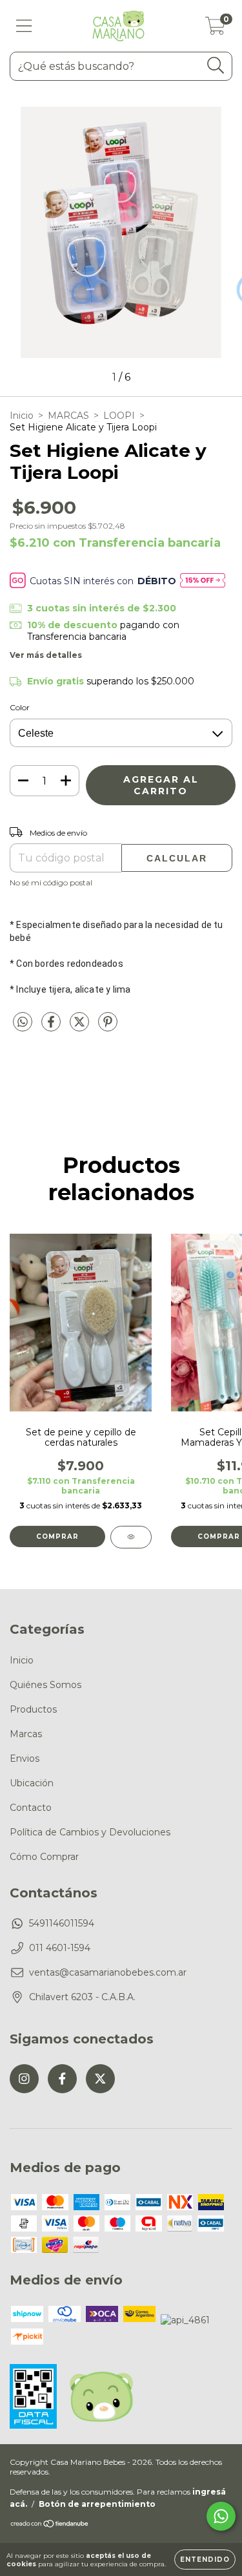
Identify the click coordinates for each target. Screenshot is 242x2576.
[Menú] (24, 26)
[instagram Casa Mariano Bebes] (24, 2079)
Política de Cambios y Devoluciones (90, 1832)
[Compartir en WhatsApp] (23, 1022)
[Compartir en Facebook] (52, 1028)
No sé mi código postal (51, 882)
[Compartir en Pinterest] (108, 1028)
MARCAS (68, 416)
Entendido (205, 2560)
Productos (33, 1709)
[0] (215, 29)
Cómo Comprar (44, 1857)
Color (20, 707)
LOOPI (119, 416)
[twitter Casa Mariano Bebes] (100, 2079)
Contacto (31, 1808)
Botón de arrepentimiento (97, 2504)
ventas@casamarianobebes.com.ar (108, 1972)
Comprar (57, 1536)
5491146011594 (62, 1923)
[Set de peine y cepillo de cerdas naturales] (131, 1537)
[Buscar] (216, 66)
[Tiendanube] (50, 2525)
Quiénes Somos (45, 1685)
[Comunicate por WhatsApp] (221, 2516)
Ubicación (32, 1783)
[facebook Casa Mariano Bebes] (62, 2079)
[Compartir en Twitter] (81, 1028)
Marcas (26, 1734)
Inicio (22, 416)
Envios (25, 1758)
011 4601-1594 (60, 1948)
